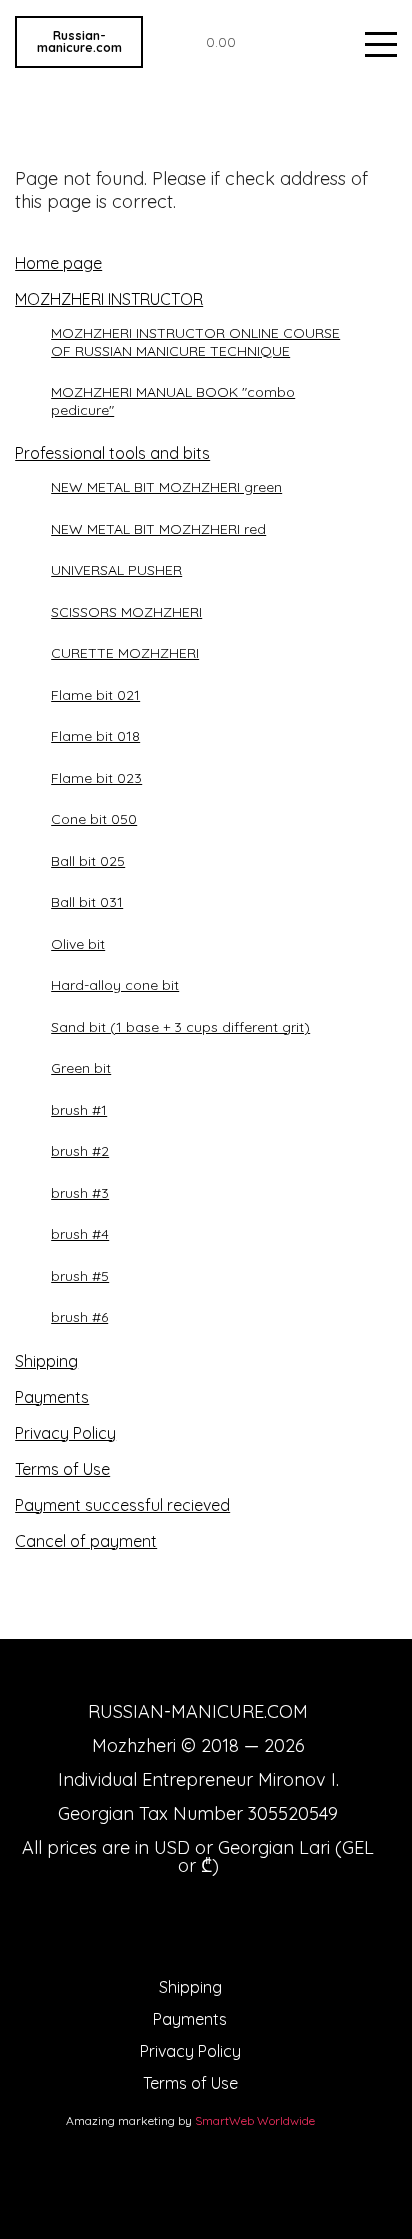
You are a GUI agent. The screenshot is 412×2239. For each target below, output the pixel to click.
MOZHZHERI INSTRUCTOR (109, 299)
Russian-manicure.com (79, 41)
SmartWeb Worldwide (255, 2120)
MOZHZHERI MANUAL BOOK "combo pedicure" (173, 401)
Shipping (46, 1361)
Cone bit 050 (94, 819)
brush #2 (80, 1151)
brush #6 (79, 1317)
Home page (58, 263)
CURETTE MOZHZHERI (125, 653)
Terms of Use (62, 1469)
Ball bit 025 (88, 861)
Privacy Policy (65, 1433)
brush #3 (80, 1193)
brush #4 (80, 1234)
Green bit (81, 1068)
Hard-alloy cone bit (115, 985)
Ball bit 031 (87, 902)
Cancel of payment (86, 1541)
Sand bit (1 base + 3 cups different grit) (180, 1027)
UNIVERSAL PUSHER (116, 570)
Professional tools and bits (112, 453)
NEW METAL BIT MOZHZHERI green (166, 487)
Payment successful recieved (122, 1505)
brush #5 (80, 1276)
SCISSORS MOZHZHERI (126, 612)
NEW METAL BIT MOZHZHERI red (158, 529)
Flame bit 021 (95, 695)
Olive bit (78, 944)
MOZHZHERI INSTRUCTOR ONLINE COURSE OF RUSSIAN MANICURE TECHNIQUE (195, 342)
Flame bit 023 (96, 778)
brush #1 (79, 1110)
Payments (52, 1397)
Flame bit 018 (95, 736)
